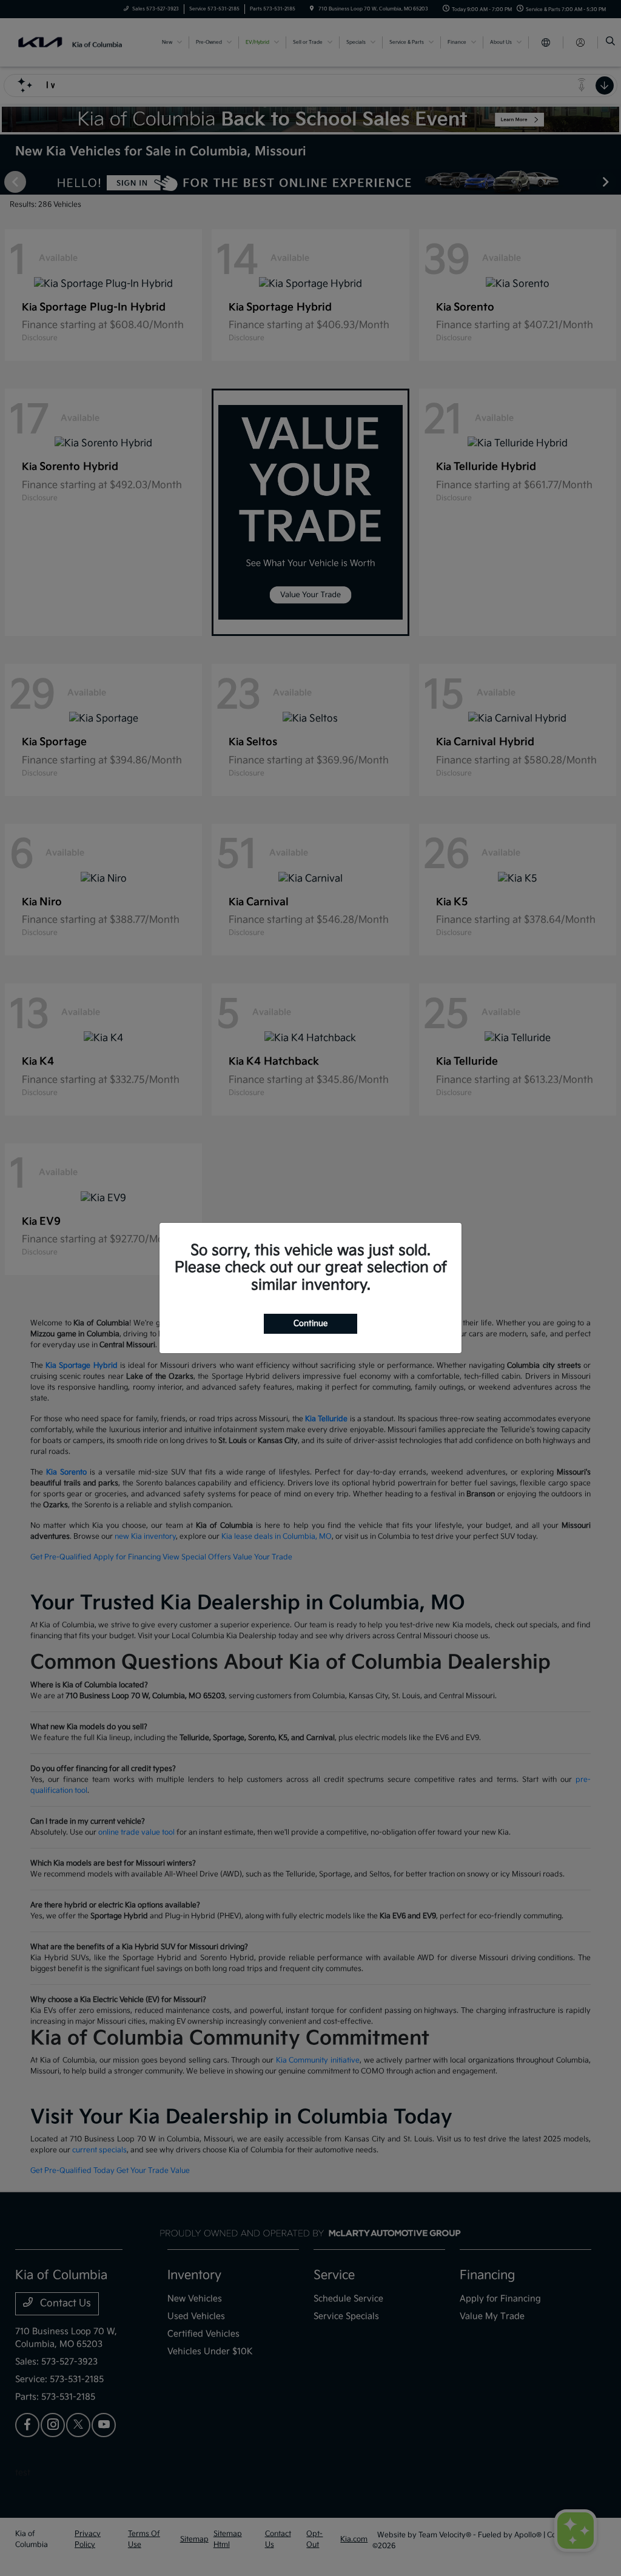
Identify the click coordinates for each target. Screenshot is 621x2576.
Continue (310, 1323)
